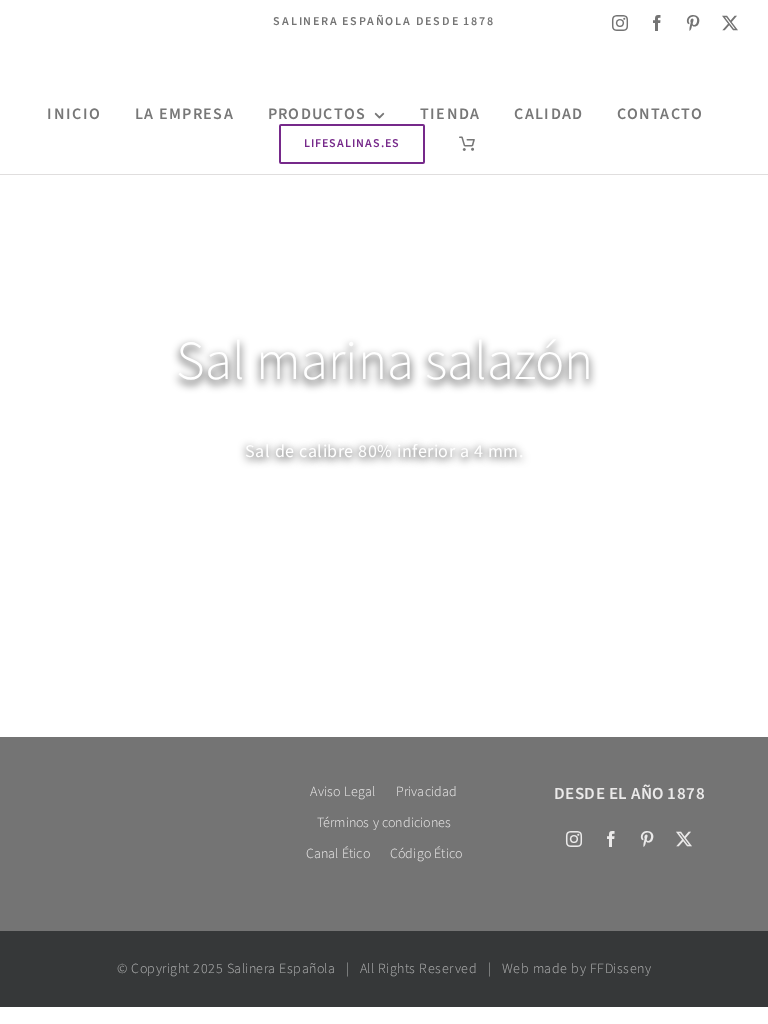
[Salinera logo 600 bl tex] (138, 785)
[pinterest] (693, 23)
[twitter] (730, 23)
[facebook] (657, 23)
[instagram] (620, 23)
